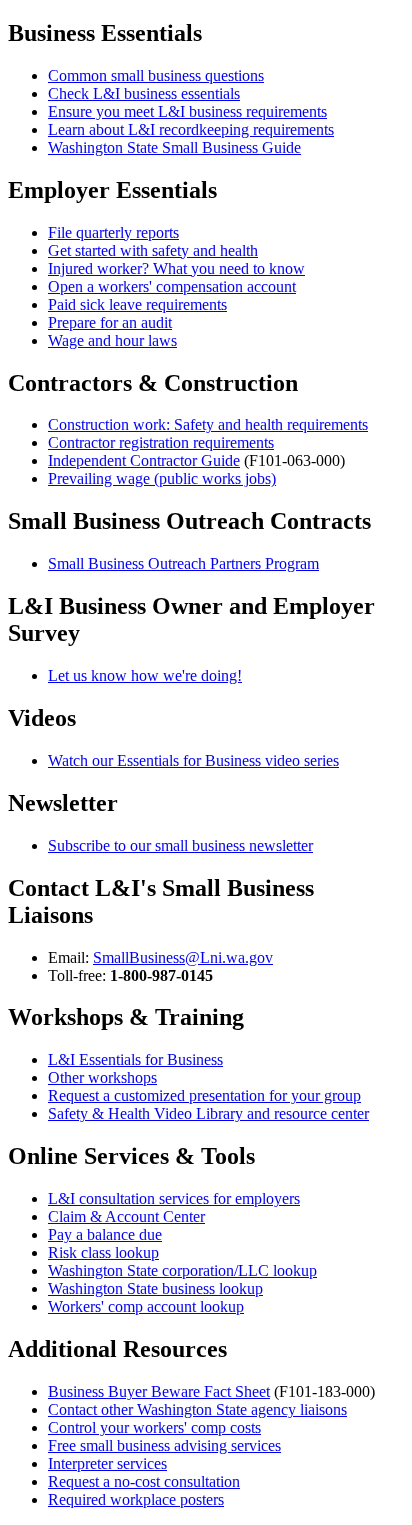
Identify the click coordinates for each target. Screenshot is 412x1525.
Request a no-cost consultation (144, 1481)
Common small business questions (156, 75)
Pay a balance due (105, 1234)
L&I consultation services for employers (174, 1198)
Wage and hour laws (112, 340)
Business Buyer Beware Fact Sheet (159, 1391)
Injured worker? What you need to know (176, 268)
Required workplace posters (136, 1499)
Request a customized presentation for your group (204, 1095)
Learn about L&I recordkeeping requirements (191, 129)
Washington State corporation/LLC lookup (182, 1270)
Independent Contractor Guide (144, 460)
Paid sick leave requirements (137, 304)
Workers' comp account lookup (146, 1306)
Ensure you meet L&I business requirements (187, 111)
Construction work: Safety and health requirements (208, 424)
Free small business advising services (164, 1445)
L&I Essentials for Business (135, 1059)
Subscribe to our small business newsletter (180, 845)
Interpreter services (107, 1463)
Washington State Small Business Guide (174, 147)
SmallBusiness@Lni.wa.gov (183, 957)
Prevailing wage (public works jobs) (162, 478)
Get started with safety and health (153, 250)
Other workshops (102, 1077)
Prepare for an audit (110, 322)
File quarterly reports (113, 232)
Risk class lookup (103, 1252)
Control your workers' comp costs (154, 1427)
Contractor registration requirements (161, 442)
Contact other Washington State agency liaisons (197, 1409)
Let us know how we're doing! (145, 675)
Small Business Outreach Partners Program (183, 563)
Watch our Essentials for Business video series (193, 760)
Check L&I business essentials (144, 93)
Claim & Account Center (126, 1216)
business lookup (155, 1288)
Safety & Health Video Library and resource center (208, 1113)
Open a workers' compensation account (172, 286)
